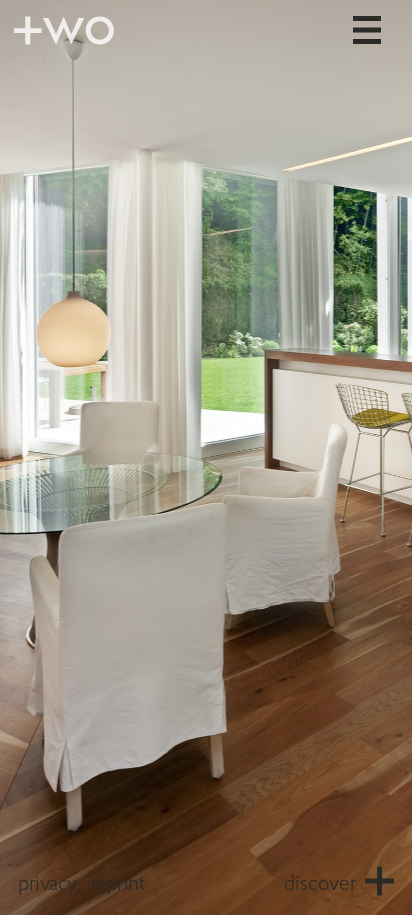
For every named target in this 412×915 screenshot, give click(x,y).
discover (320, 884)
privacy (47, 884)
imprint (116, 884)
